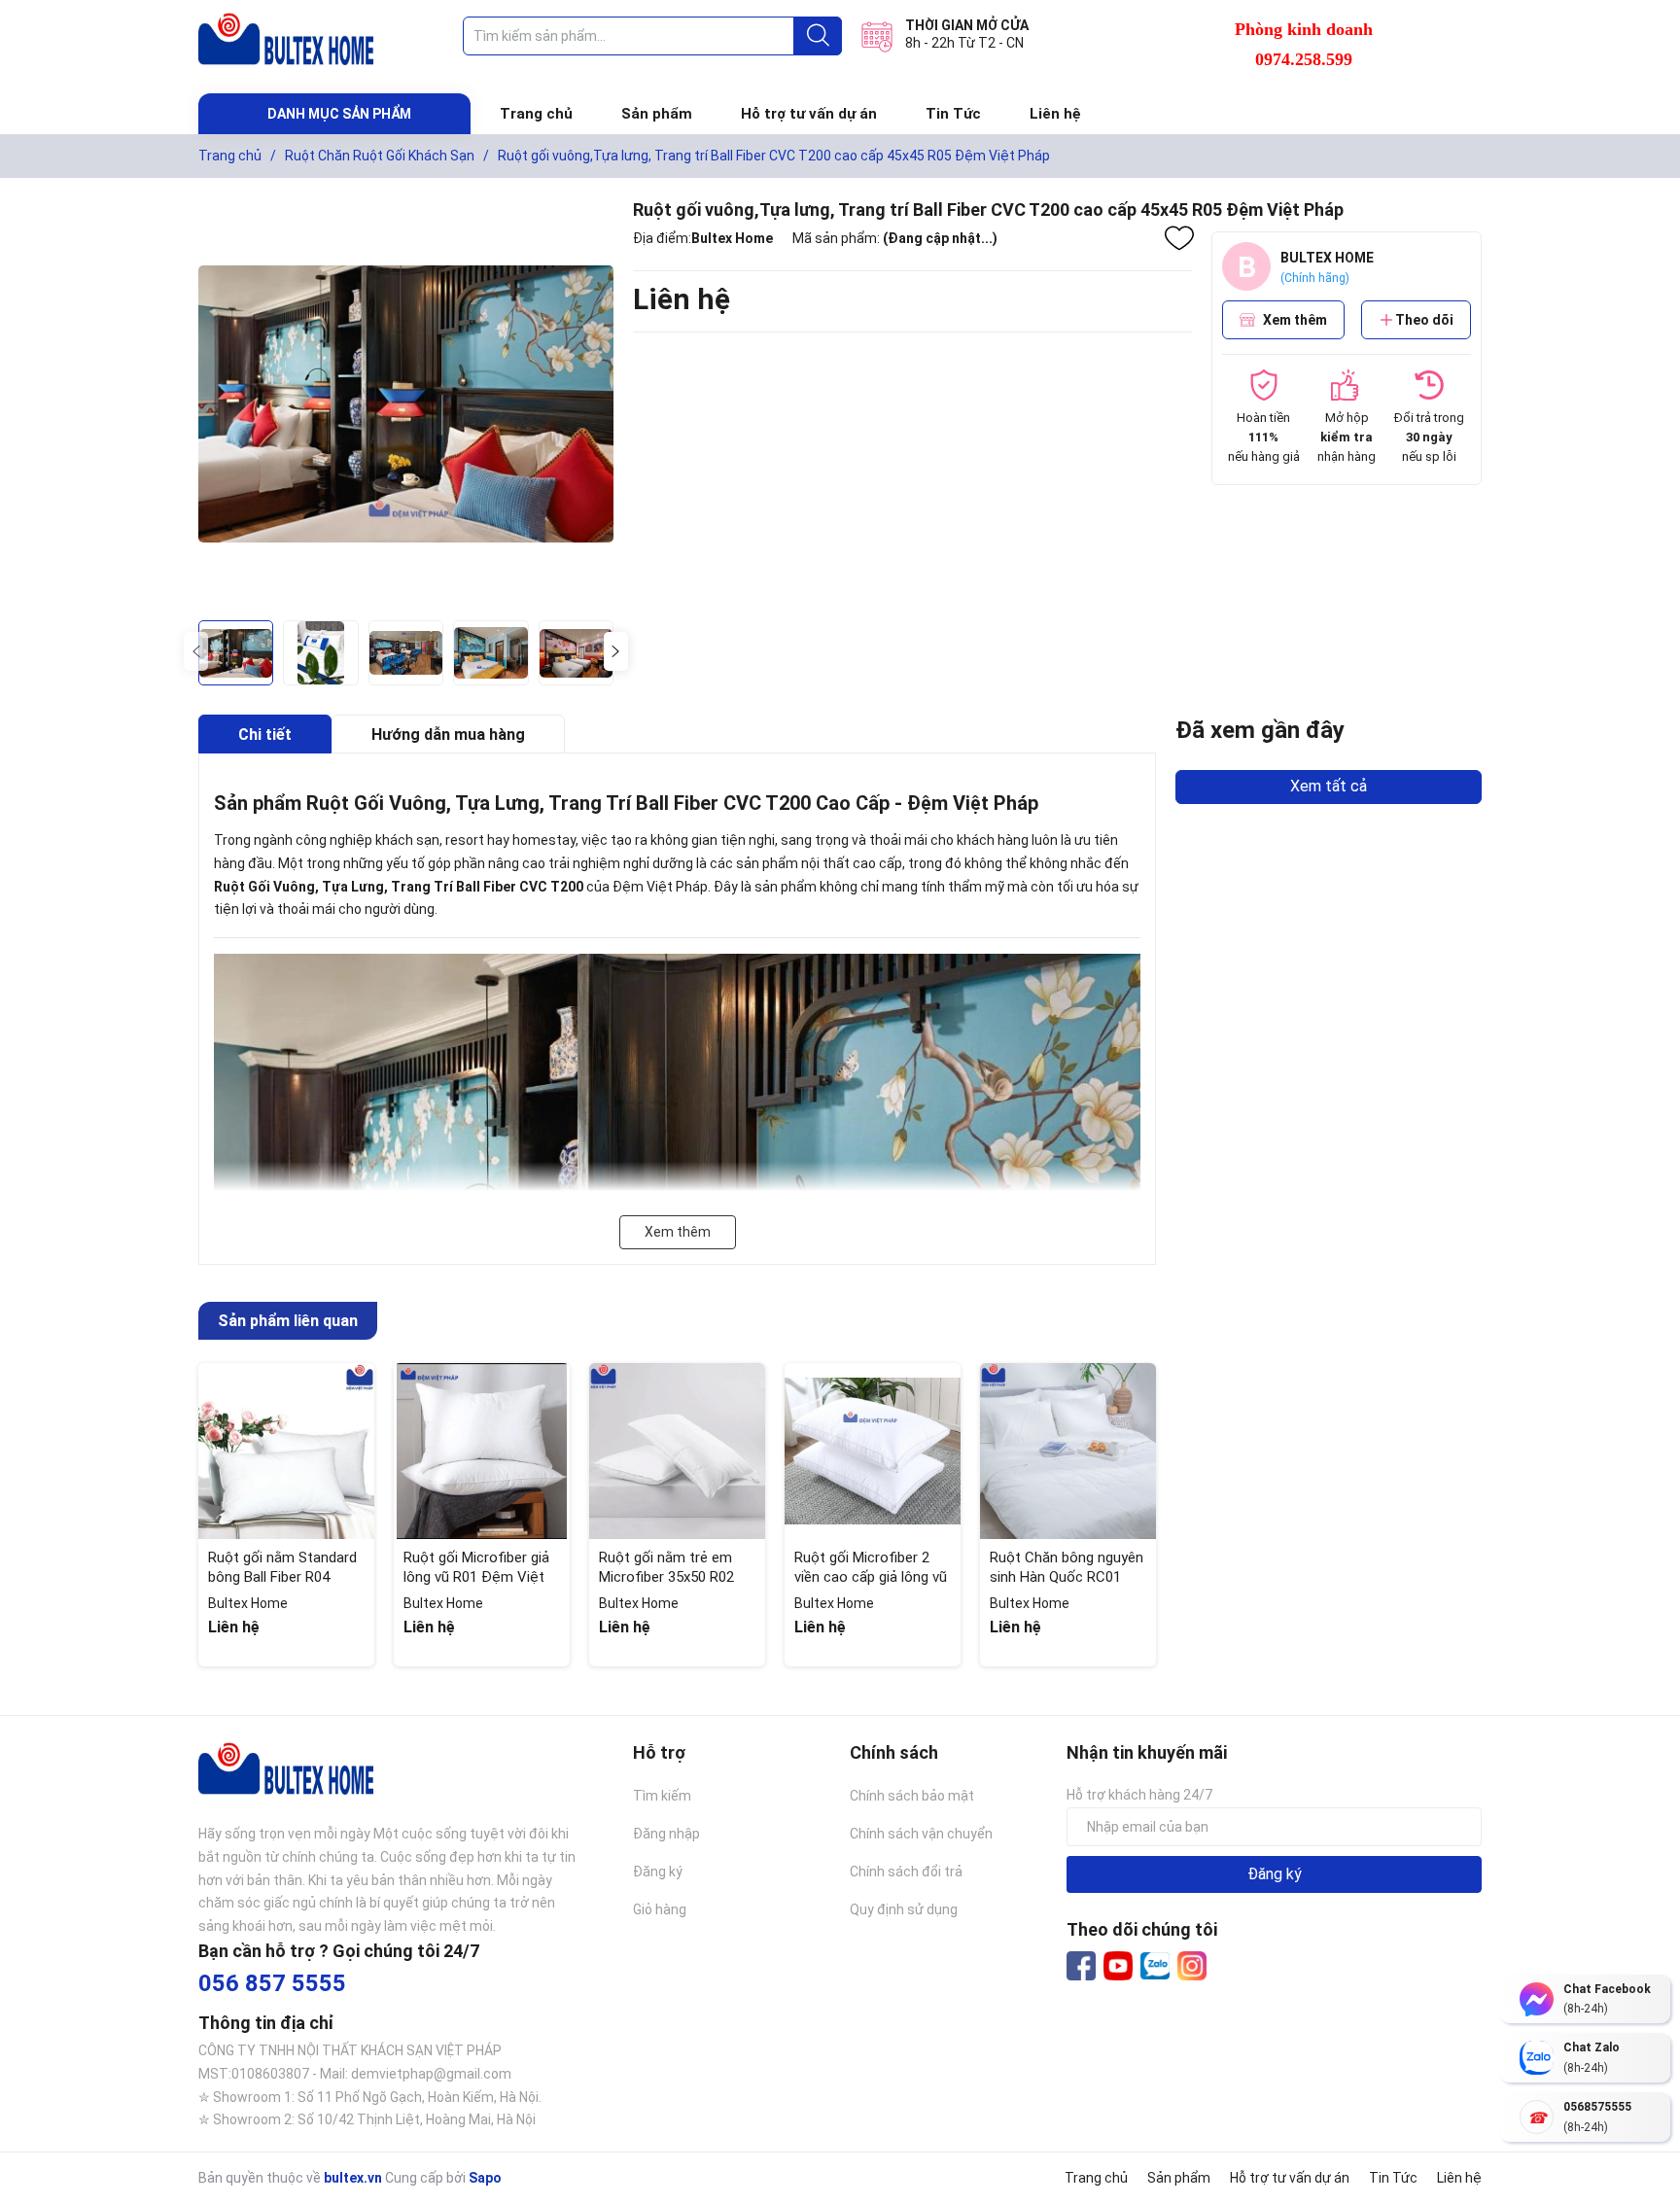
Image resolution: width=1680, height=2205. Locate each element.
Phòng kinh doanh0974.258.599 (1304, 44)
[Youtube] (1118, 1966)
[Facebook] (1081, 1966)
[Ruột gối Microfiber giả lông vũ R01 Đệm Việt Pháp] (482, 1451)
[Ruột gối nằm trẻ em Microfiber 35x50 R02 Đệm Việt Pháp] (677, 1451)
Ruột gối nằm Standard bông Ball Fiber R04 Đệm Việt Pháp (282, 1576)
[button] (616, 651)
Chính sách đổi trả (906, 1872)
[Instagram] (1192, 1966)
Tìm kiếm (662, 1796)
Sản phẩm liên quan (288, 1321)
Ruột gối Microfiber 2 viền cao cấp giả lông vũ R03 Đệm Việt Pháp (871, 1576)
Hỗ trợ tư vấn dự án (809, 114)
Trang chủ (536, 114)
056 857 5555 (272, 1983)
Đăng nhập (666, 1834)
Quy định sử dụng (904, 1909)
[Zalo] (1155, 1967)
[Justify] (818, 36)
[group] (406, 404)
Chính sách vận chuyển (921, 1834)
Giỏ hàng (660, 1909)
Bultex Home (732, 238)
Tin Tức (953, 114)
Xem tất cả (1329, 786)
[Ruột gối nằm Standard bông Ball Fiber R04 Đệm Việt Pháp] (286, 1451)
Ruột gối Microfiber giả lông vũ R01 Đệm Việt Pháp (476, 1576)
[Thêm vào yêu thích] (1179, 238)
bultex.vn (353, 2178)
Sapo (485, 2178)
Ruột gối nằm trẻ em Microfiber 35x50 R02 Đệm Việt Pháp (666, 1576)
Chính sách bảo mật (912, 1796)
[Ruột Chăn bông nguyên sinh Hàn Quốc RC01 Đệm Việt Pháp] (1068, 1451)
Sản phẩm (657, 114)
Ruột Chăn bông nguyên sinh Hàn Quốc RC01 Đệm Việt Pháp (1067, 1576)
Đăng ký (658, 1872)
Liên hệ (1055, 114)
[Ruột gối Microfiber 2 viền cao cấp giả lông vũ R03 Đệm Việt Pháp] (873, 1451)
